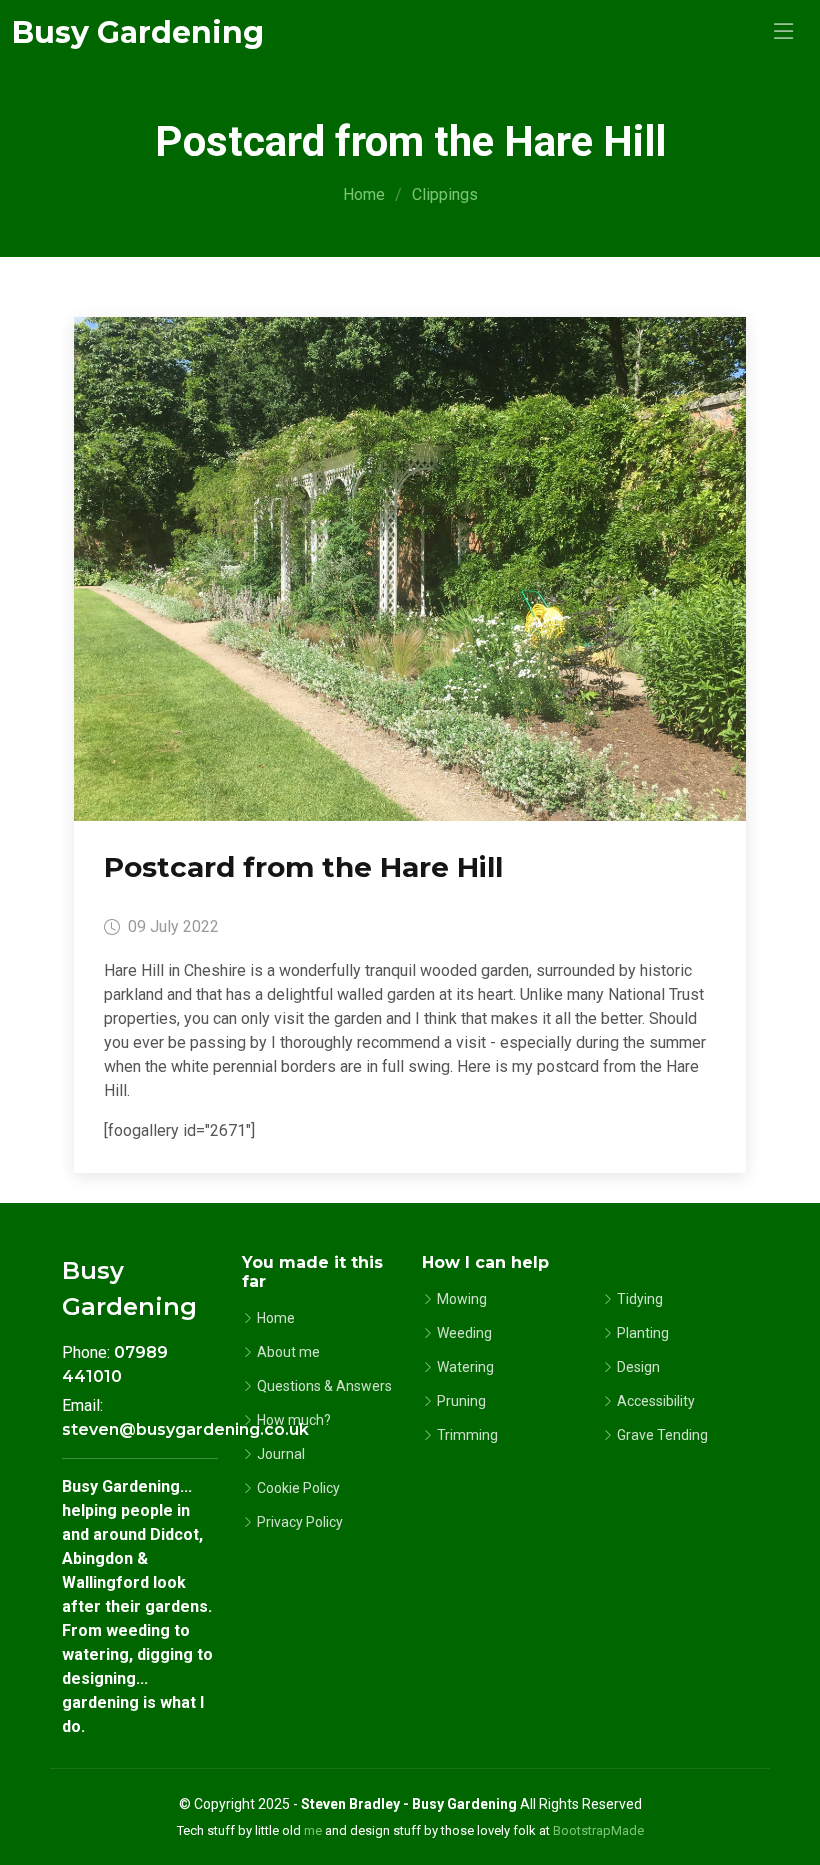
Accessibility (656, 1401)
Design (638, 1367)
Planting (643, 1333)
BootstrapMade (598, 1830)
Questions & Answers (324, 1386)
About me (288, 1352)
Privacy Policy (300, 1522)
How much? (294, 1420)
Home (364, 194)
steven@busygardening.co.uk (185, 1429)
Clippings (445, 194)
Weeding (464, 1333)
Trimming (467, 1435)
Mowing (462, 1299)
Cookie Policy (298, 1488)
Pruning (461, 1401)
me (313, 1830)
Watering (465, 1367)
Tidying (640, 1299)
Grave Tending (662, 1435)
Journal (281, 1454)
